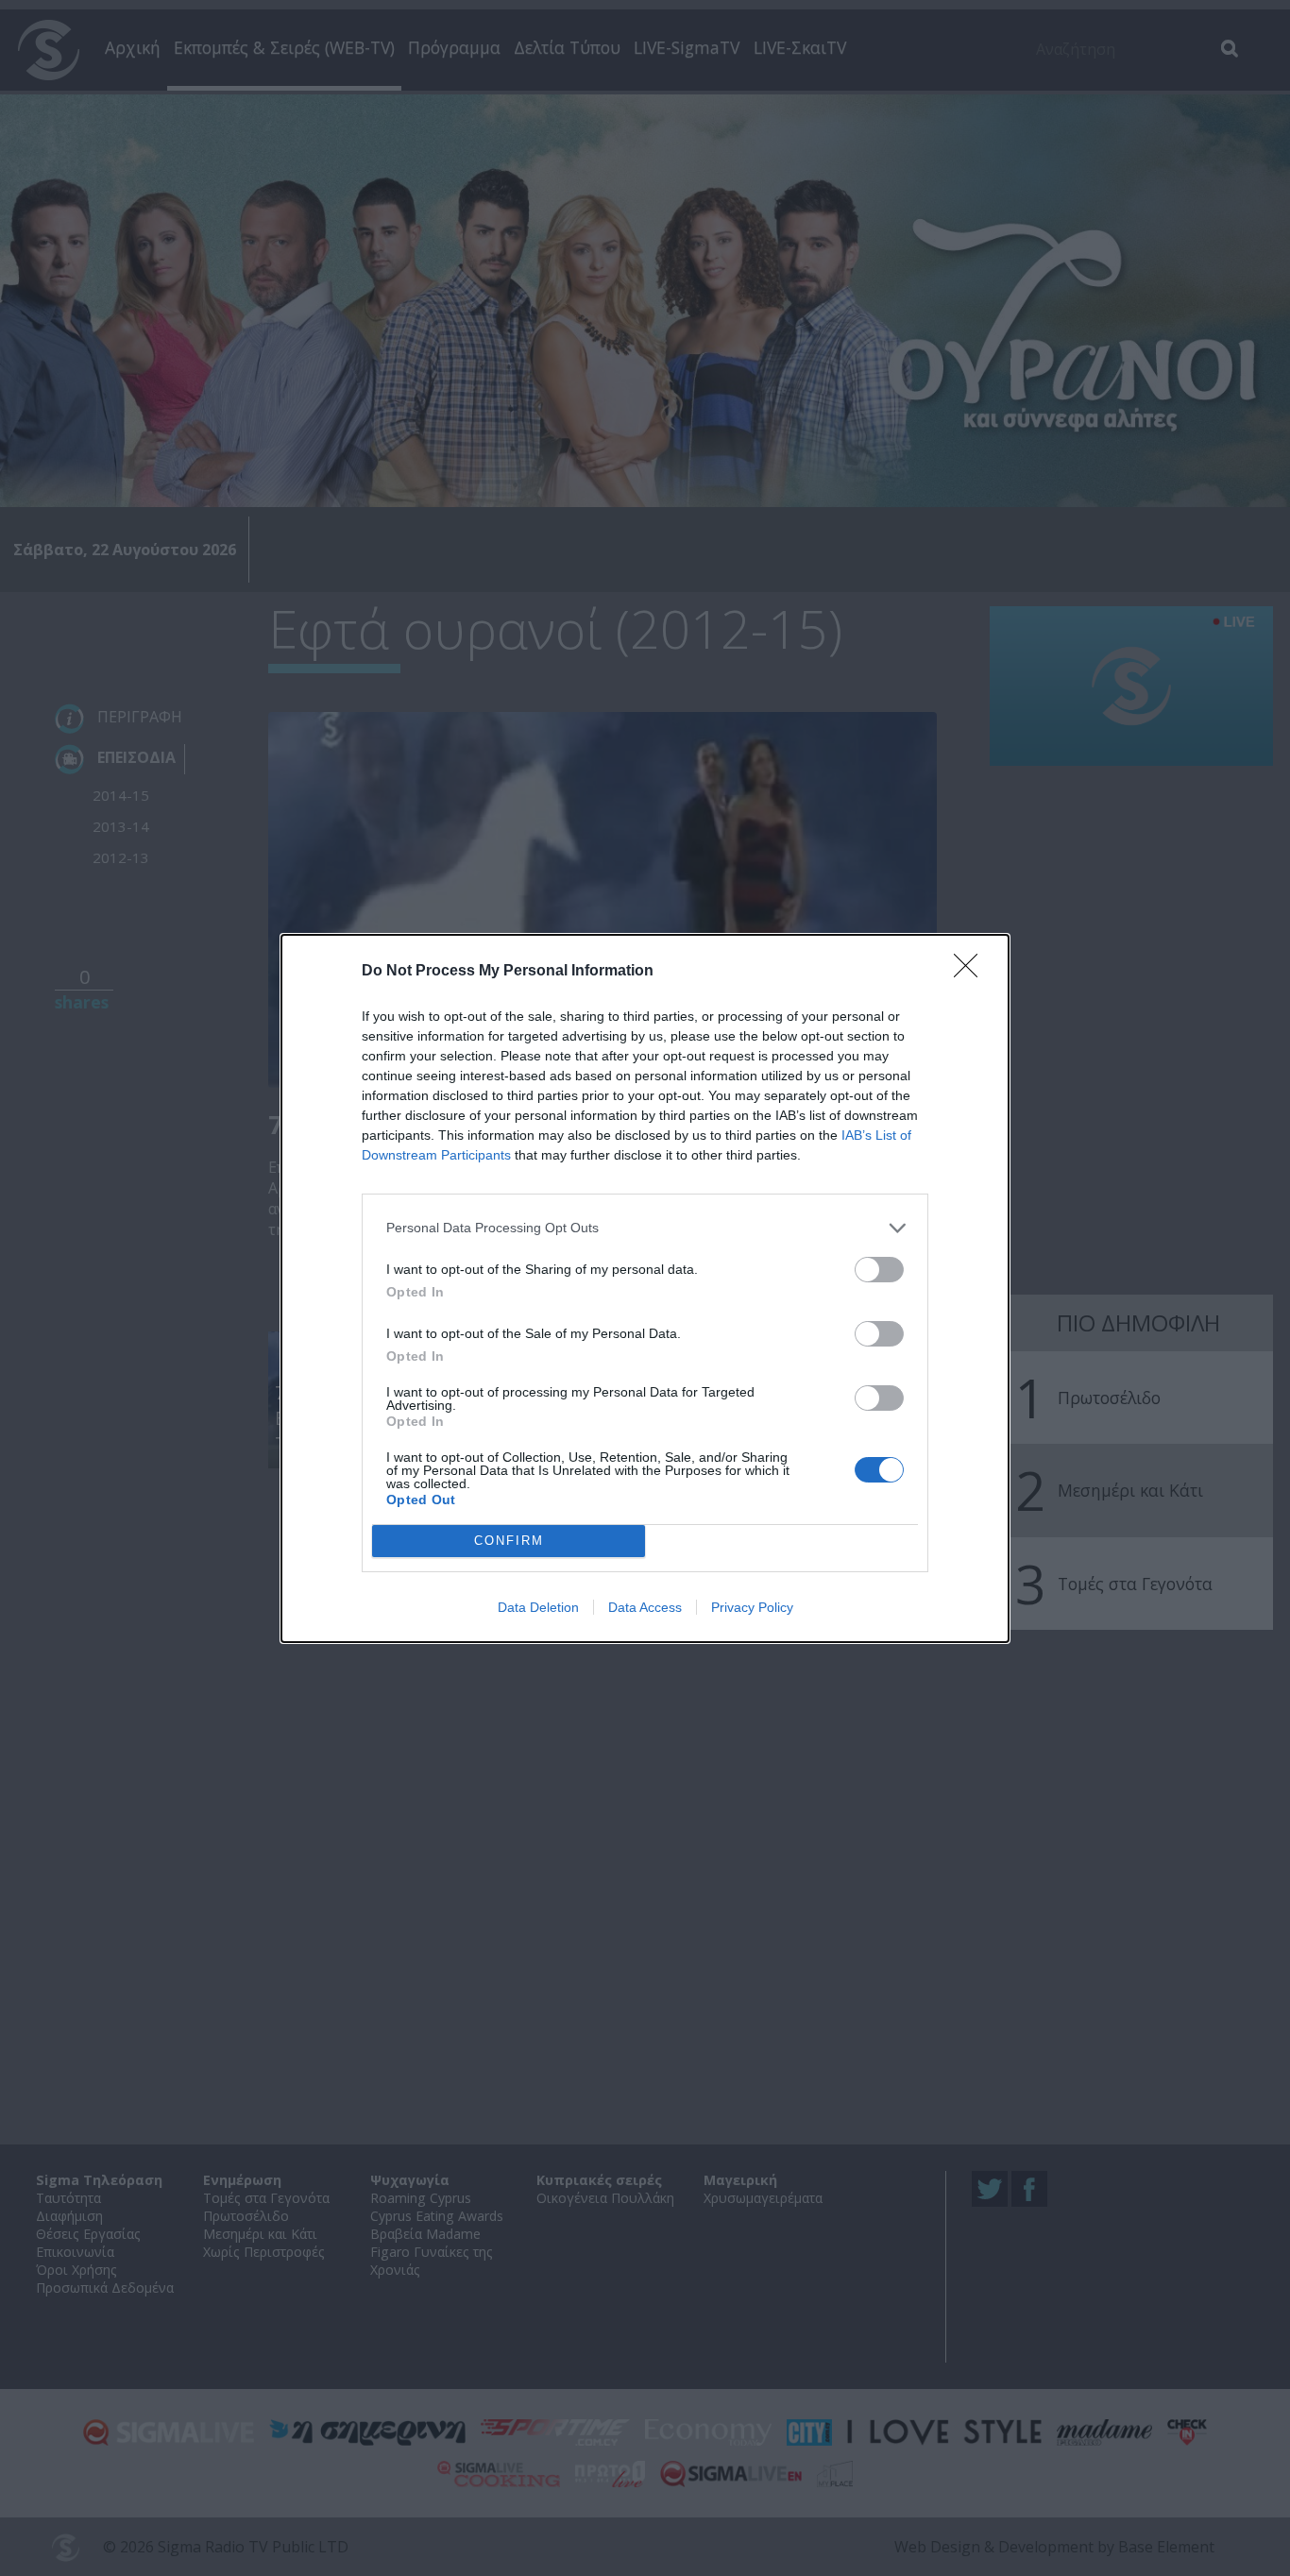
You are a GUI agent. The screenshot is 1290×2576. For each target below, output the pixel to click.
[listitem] (645, 1228)
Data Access (645, 1607)
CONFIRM (509, 1541)
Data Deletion (538, 1607)
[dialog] (645, 1288)
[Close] (972, 972)
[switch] (879, 1270)
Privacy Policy (752, 1607)
